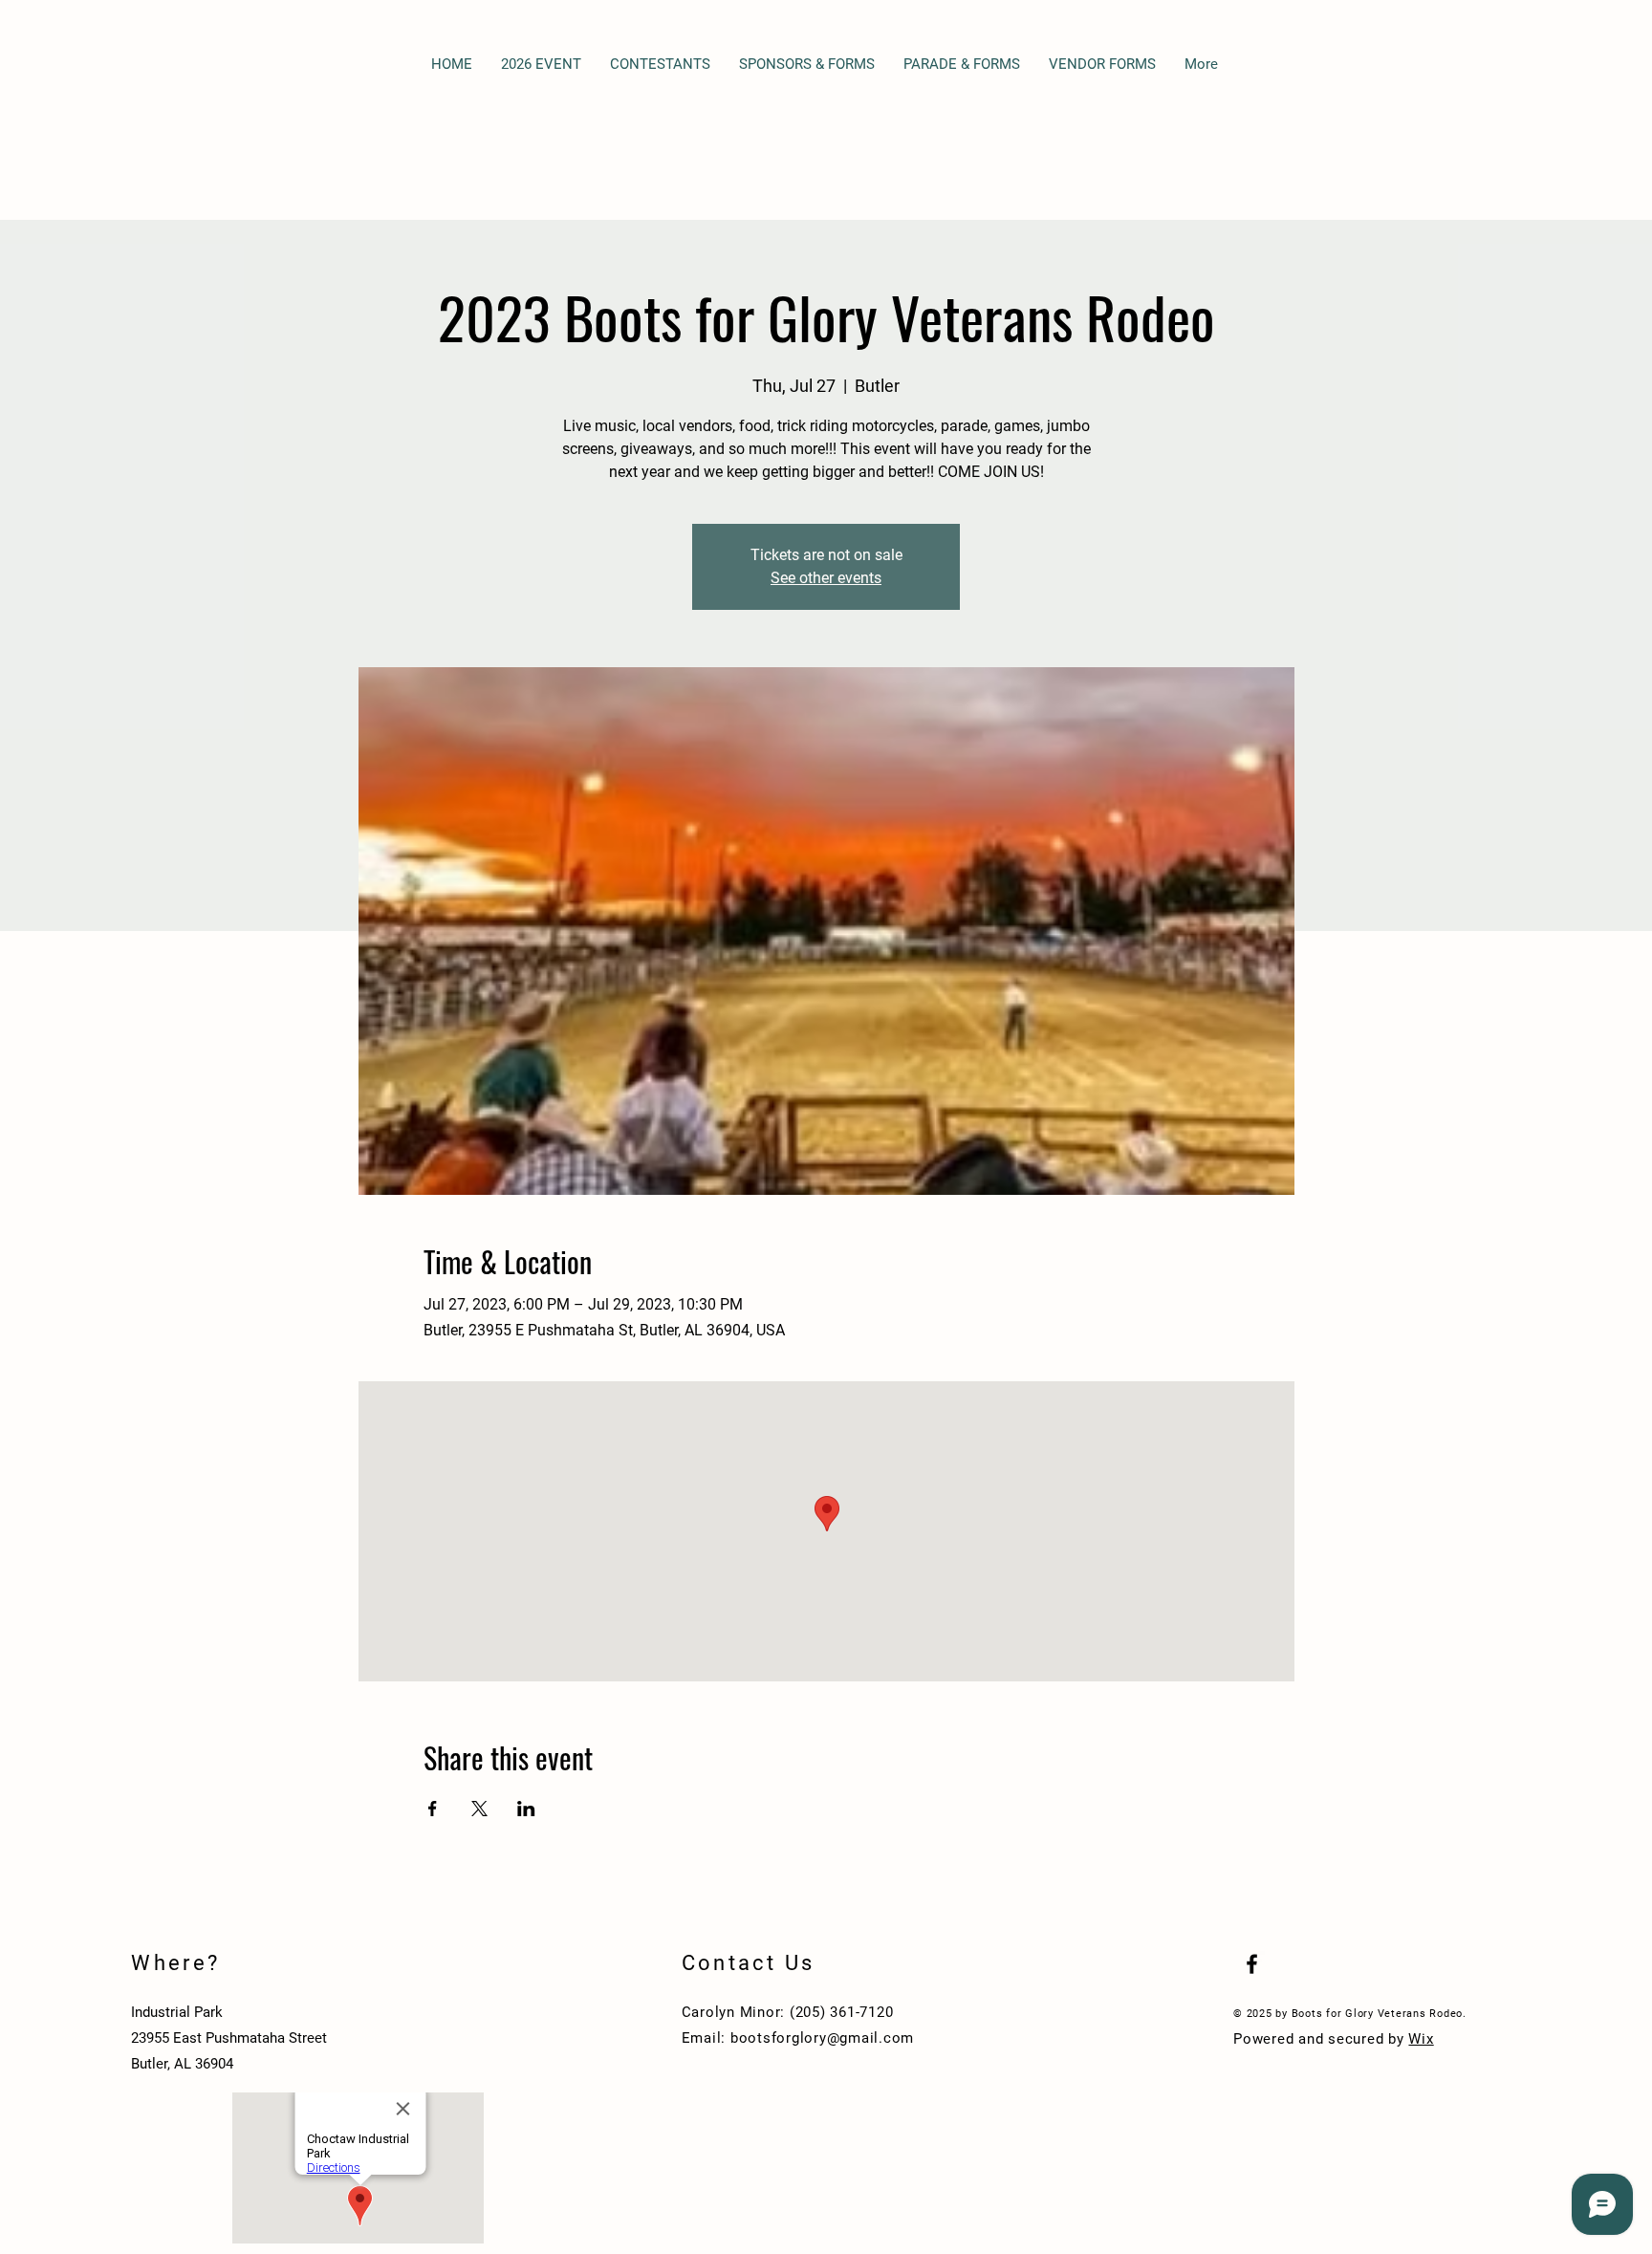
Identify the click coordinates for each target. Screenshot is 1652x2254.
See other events (826, 578)
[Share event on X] (479, 1809)
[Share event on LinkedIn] (526, 1809)
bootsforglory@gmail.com (822, 2038)
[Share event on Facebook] (433, 1809)
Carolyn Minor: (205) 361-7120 (788, 2012)
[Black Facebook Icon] (1252, 1964)
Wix (1421, 2039)
